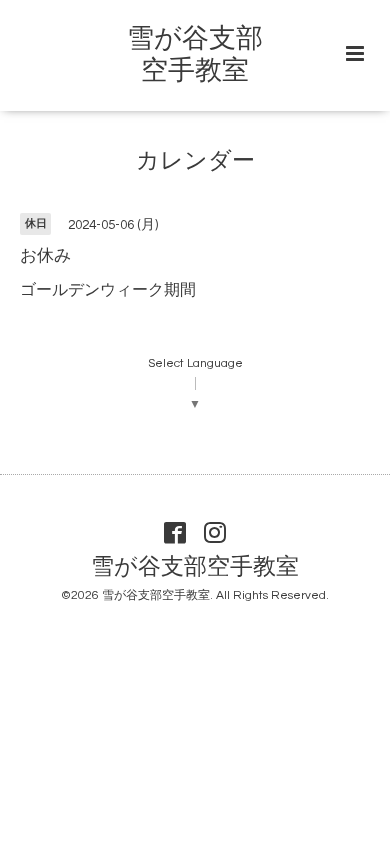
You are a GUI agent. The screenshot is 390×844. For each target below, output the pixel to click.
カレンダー (195, 161)
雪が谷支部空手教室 (195, 567)
